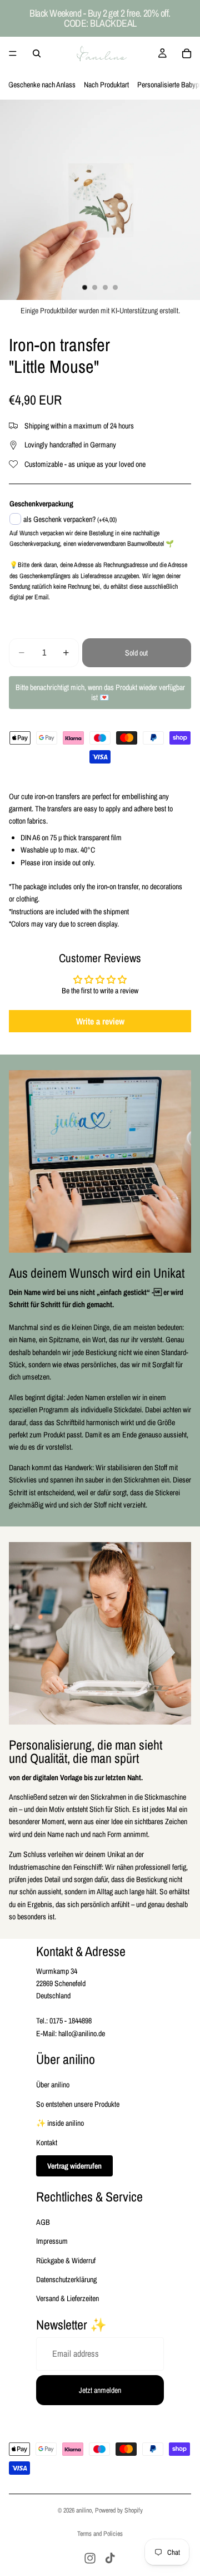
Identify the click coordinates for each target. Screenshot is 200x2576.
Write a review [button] (100, 1021)
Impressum (52, 2241)
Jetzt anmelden (100, 2390)
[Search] (37, 53)
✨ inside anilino (60, 2123)
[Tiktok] (110, 2558)
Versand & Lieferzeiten (67, 2298)
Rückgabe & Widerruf (66, 2260)
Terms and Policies (100, 2534)
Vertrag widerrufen (74, 2166)
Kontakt (47, 2142)
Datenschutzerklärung (66, 2279)
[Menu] (13, 53)
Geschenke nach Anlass (42, 85)
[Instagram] (90, 2558)
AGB (43, 2222)
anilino (84, 2510)
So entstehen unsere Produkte (78, 2104)
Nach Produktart (106, 85)
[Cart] (187, 53)
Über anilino (53, 2085)
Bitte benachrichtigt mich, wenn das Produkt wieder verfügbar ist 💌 (100, 692)
